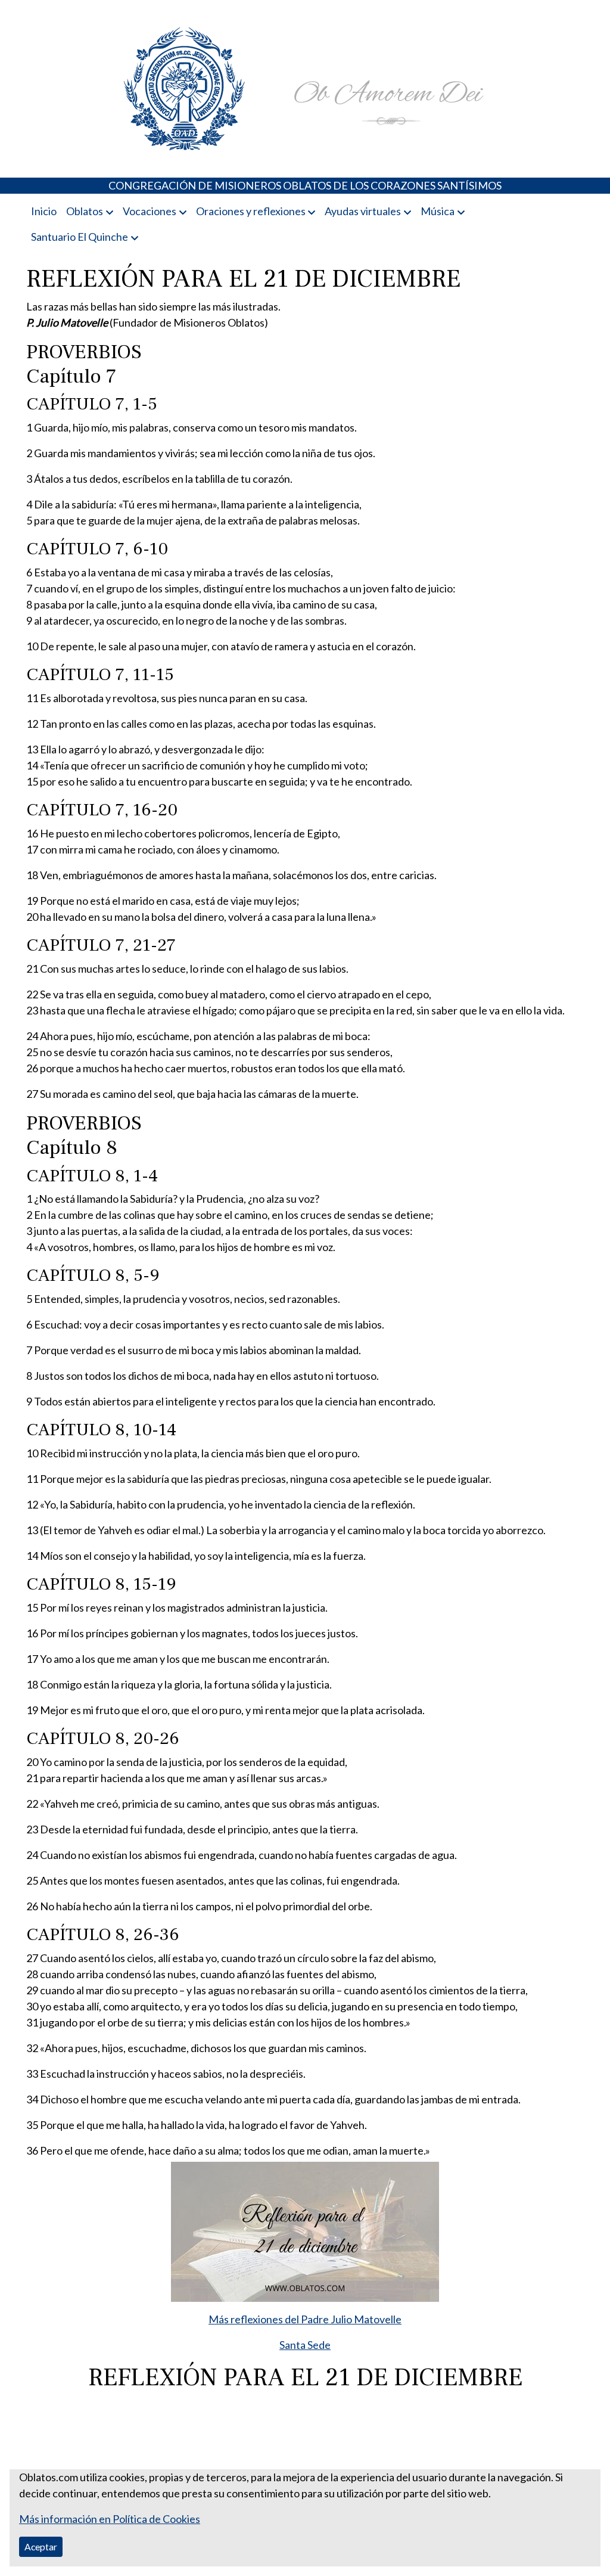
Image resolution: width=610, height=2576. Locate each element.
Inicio (44, 211)
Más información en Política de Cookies (110, 2519)
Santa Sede (305, 2345)
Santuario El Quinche (80, 237)
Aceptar (41, 2546)
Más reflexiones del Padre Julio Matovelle (305, 2319)
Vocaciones (150, 211)
